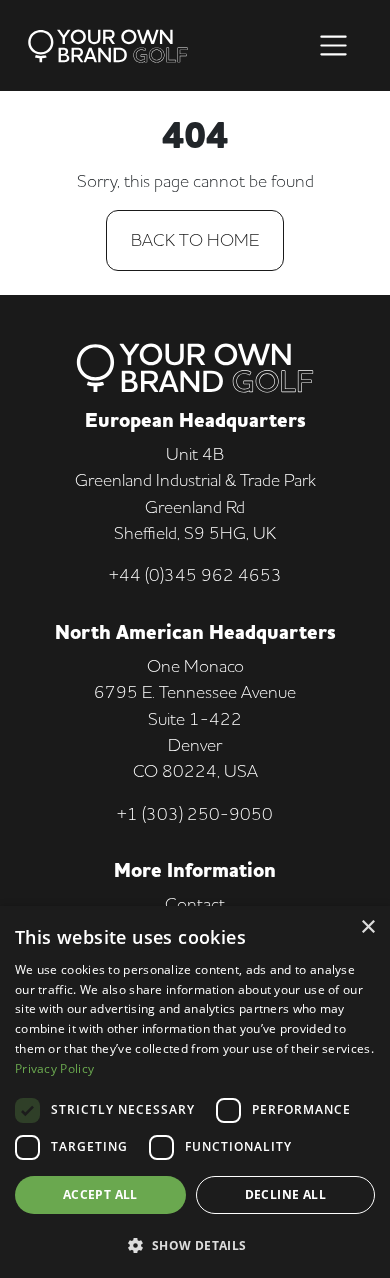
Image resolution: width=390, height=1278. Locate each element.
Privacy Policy (54, 1068)
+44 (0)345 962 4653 (195, 574)
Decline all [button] (285, 1194)
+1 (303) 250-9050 (195, 813)
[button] (195, 1245)
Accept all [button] (100, 1194)
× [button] (367, 927)
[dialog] (195, 1092)
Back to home (195, 239)
